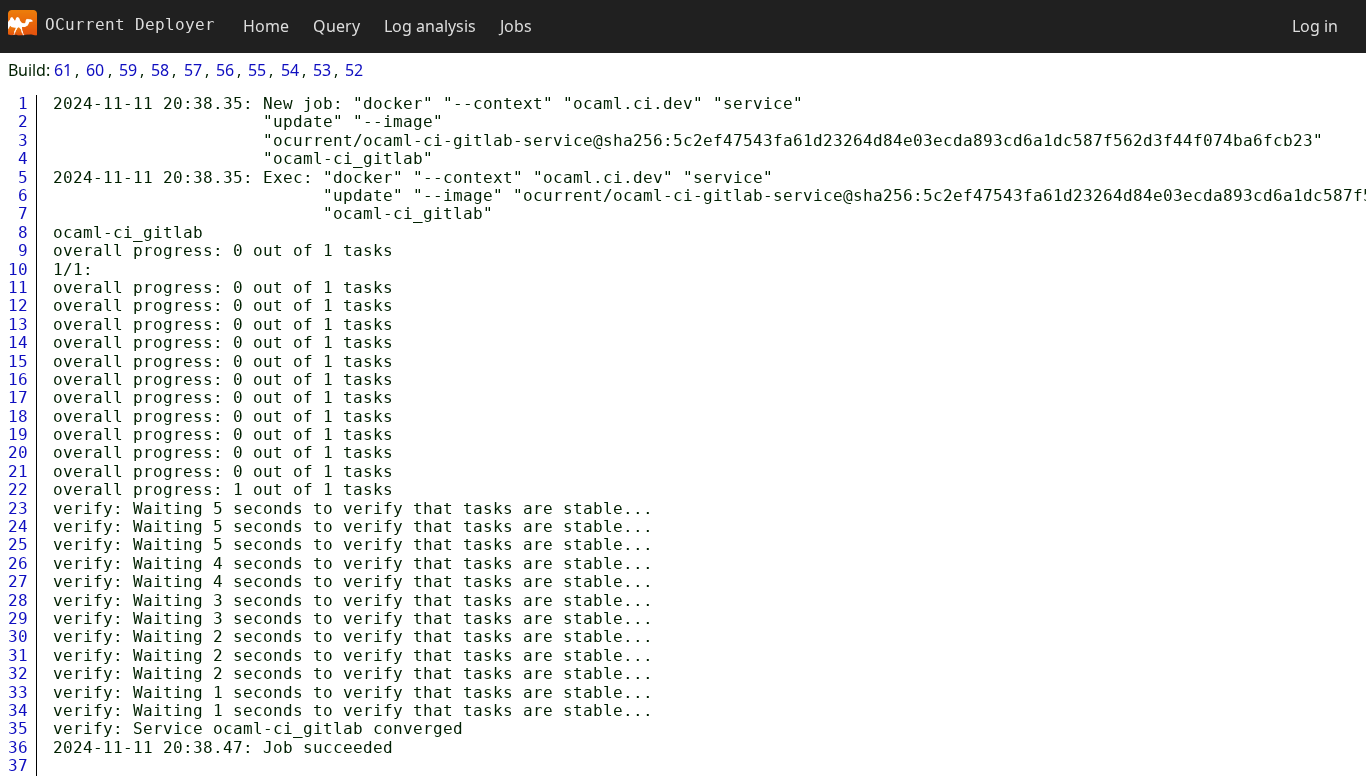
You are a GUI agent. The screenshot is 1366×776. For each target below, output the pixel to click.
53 (322, 70)
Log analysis (430, 26)
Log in (1315, 26)
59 (128, 70)
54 (290, 70)
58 (160, 70)
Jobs (516, 26)
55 (257, 70)
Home (266, 26)
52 (354, 70)
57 (193, 70)
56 (225, 70)
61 (63, 70)
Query (336, 26)
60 (95, 70)
